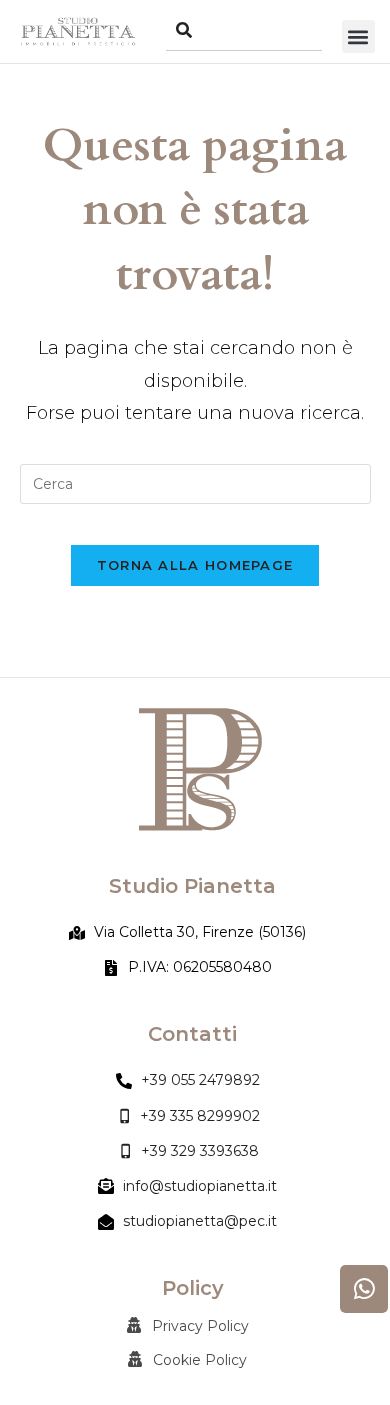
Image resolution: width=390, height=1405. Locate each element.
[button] (358, 36)
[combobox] (244, 31)
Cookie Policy (200, 1360)
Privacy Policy (200, 1326)
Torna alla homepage (195, 565)
